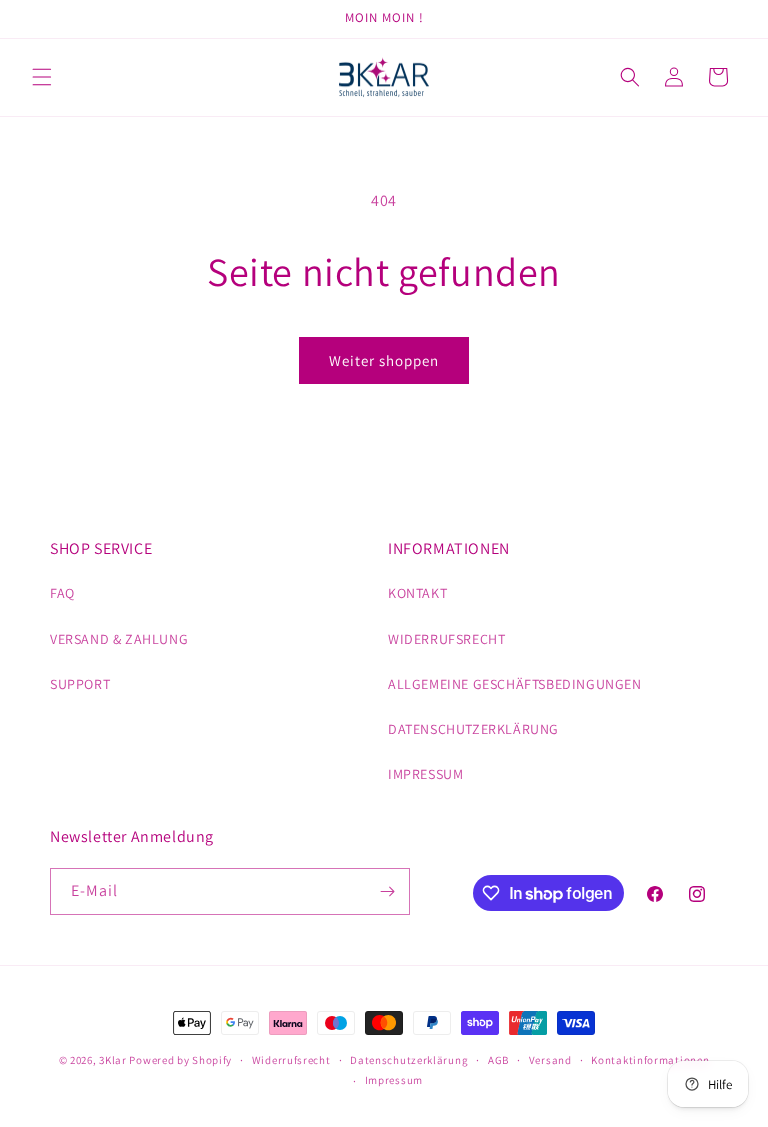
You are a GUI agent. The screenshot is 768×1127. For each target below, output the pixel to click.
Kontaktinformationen (650, 1060)
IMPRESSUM (425, 774)
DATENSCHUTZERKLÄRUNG (473, 729)
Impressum (394, 1080)
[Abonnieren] (387, 891)
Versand (550, 1060)
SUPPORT (80, 684)
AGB (498, 1060)
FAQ (62, 593)
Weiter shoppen (384, 360)
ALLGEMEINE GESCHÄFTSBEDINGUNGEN (515, 684)
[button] (42, 77)
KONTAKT (417, 593)
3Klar (113, 1060)
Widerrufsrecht (291, 1060)
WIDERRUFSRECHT (446, 639)
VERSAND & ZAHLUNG (119, 639)
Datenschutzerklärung (409, 1060)
